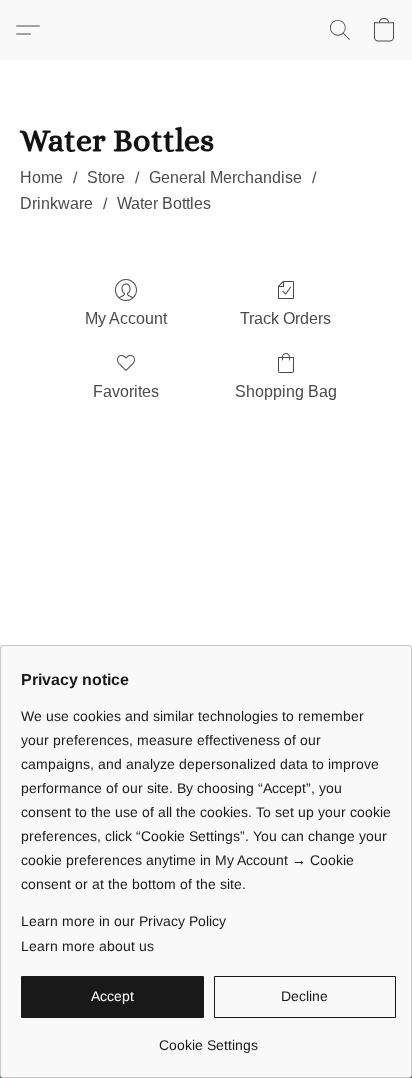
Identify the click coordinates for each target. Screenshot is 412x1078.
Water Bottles (164, 203)
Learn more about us (87, 946)
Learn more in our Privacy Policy (123, 921)
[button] (33, 30)
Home (41, 177)
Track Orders (285, 318)
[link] (208, 1037)
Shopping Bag (286, 391)
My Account (126, 318)
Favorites (126, 391)
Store (106, 177)
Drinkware (56, 203)
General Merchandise (225, 177)
